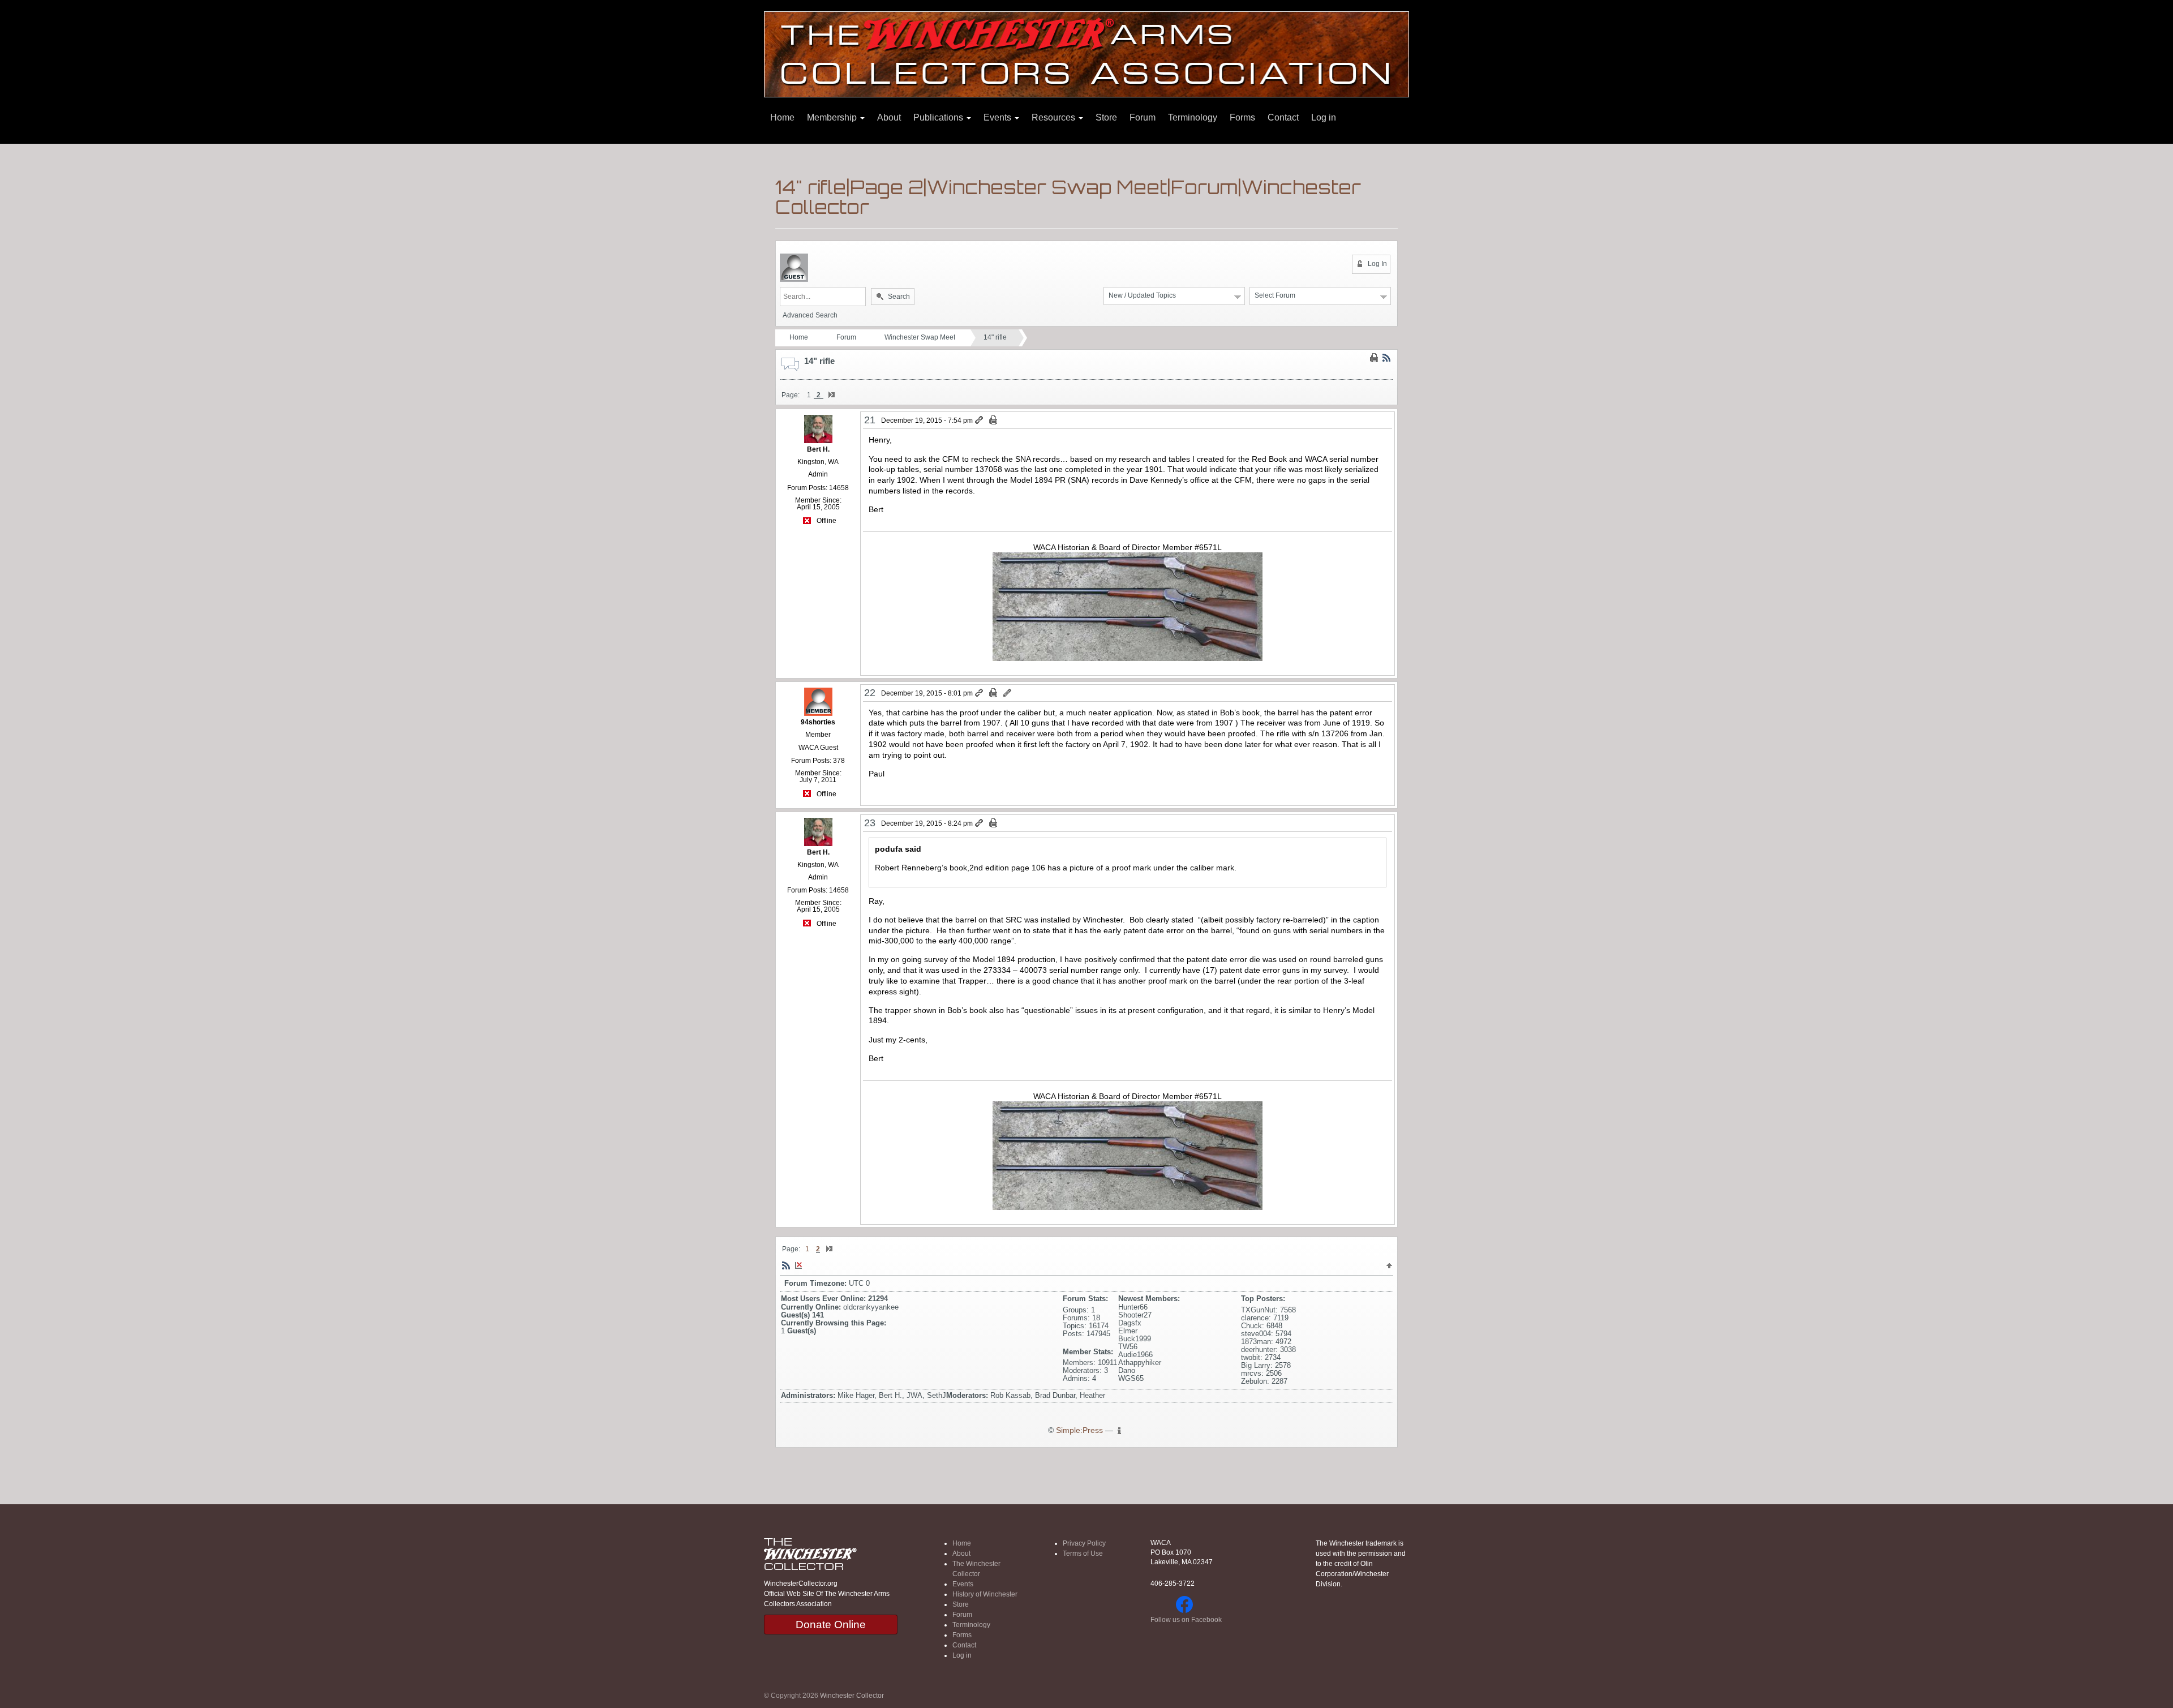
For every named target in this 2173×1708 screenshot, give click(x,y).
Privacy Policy (1084, 1543)
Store (1106, 117)
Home (782, 117)
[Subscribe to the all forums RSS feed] (786, 1265)
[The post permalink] (980, 420)
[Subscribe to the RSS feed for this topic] (1386, 358)
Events (999, 117)
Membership (833, 117)
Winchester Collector (852, 1696)
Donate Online (831, 1625)
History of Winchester (985, 1594)
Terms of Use (1083, 1553)
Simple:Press (1079, 1430)
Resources (1055, 117)
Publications (939, 117)
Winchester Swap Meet (920, 337)
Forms (1242, 117)
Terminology (1193, 117)
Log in (1324, 117)
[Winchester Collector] (1086, 53)
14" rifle (995, 337)
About (889, 117)
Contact (1283, 117)
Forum (1143, 117)
